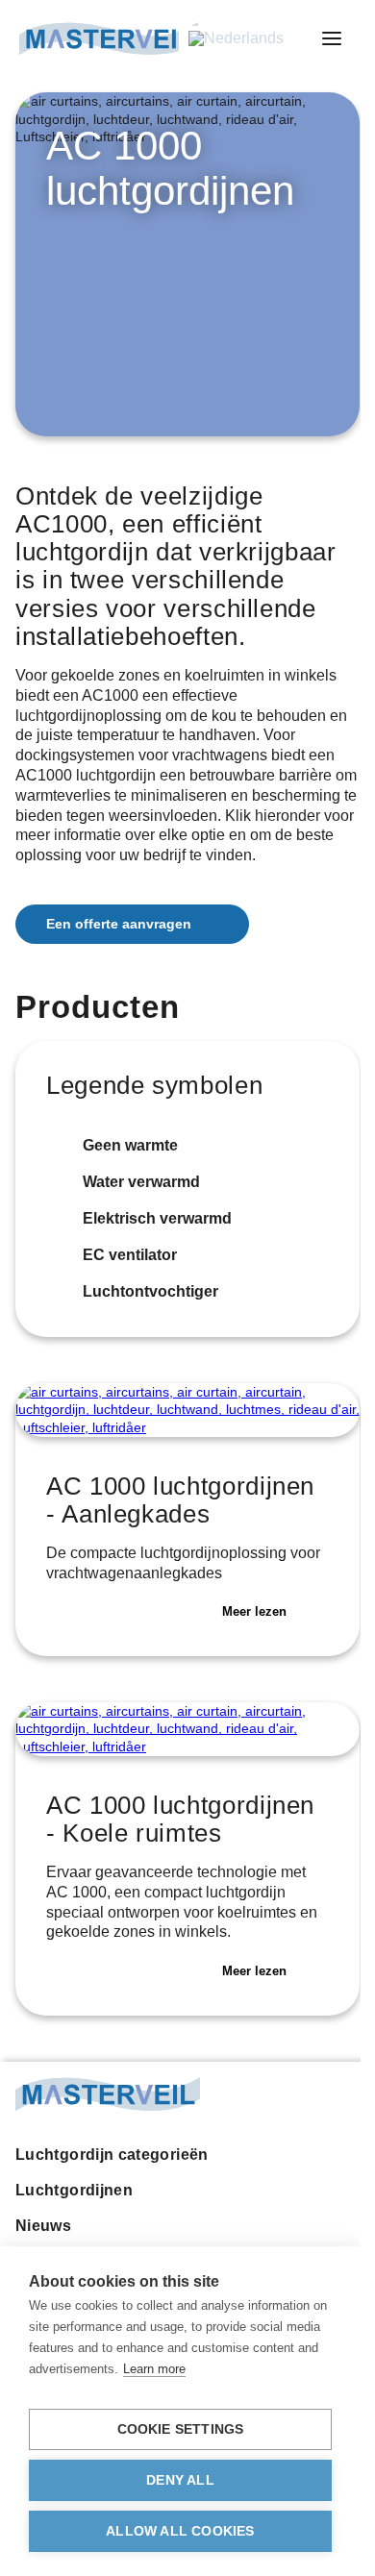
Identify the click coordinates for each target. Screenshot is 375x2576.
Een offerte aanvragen (119, 924)
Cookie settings (181, 2429)
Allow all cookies (180, 2531)
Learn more (154, 2369)
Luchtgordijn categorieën (112, 2155)
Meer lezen (254, 1611)
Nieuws (43, 2226)
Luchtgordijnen (74, 2190)
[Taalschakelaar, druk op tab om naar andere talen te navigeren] (247, 39)
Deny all (180, 2480)
